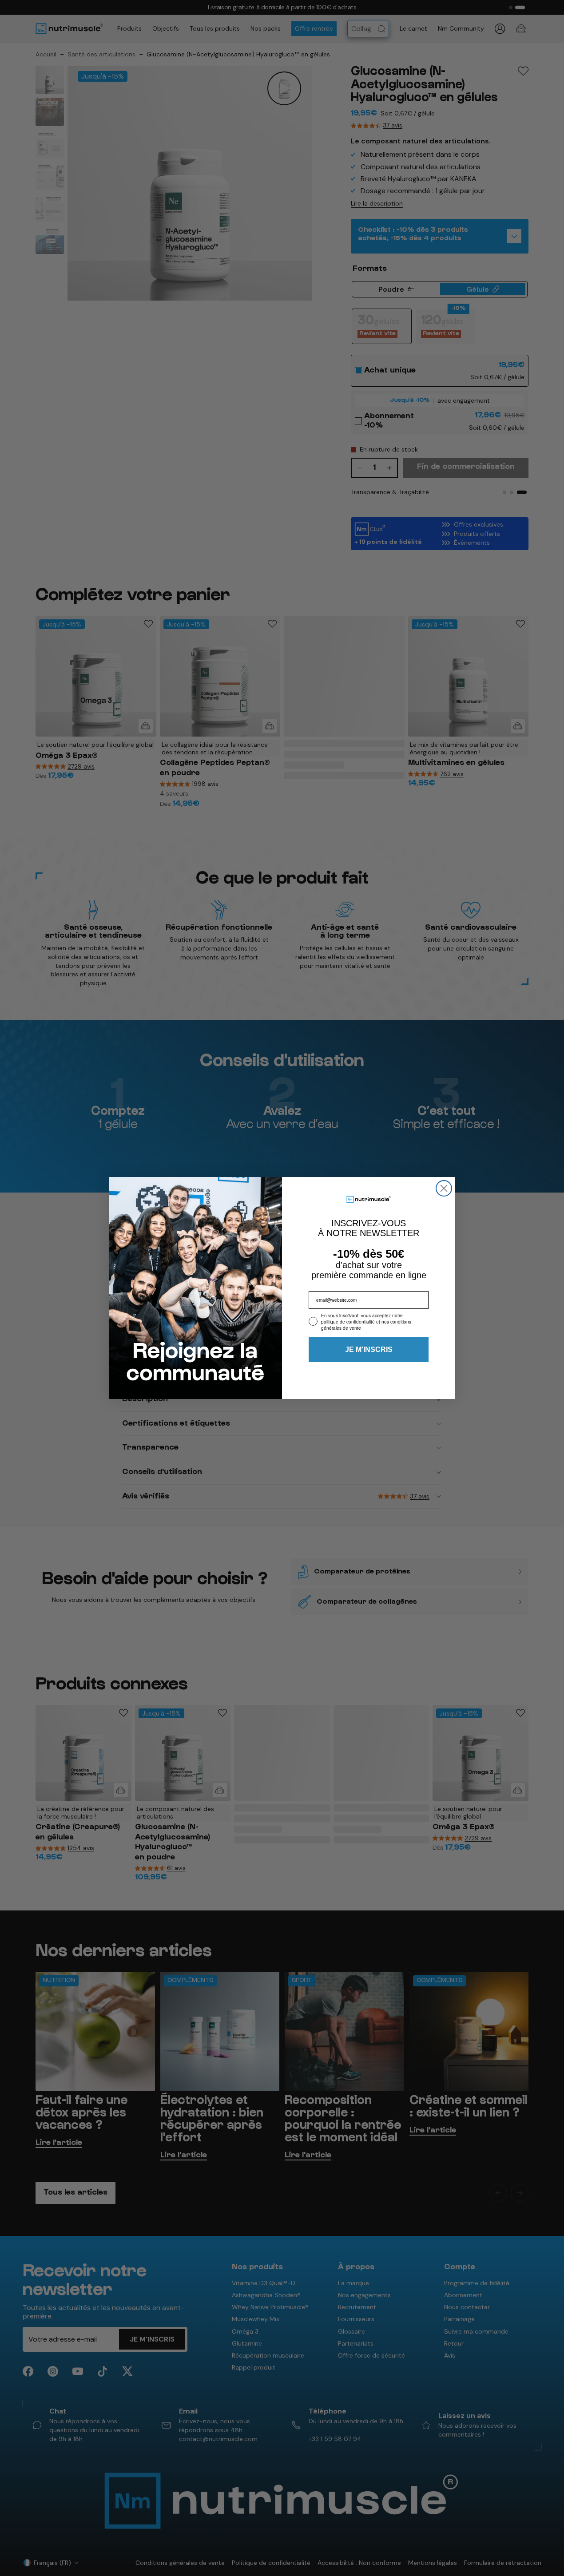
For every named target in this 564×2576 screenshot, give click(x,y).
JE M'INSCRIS (369, 1349)
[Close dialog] (444, 1188)
